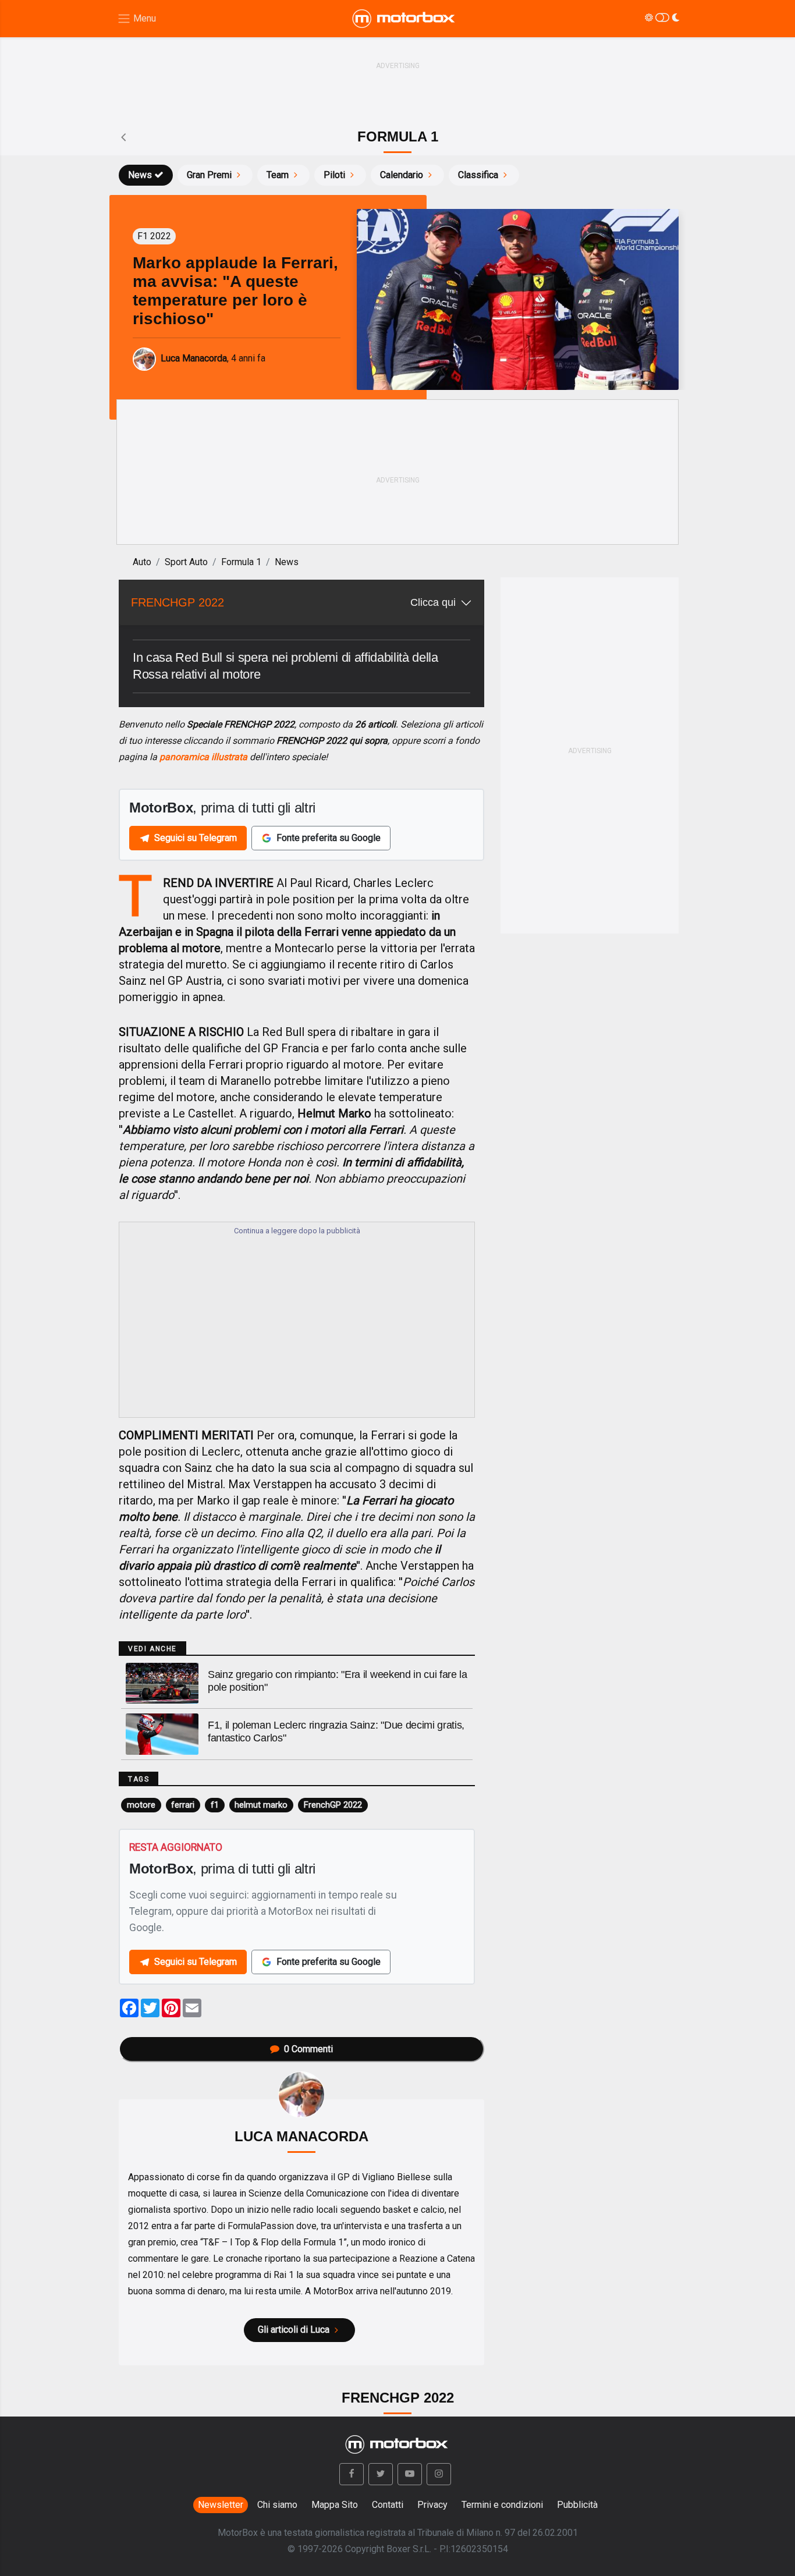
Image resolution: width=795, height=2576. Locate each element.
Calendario (402, 175)
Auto (142, 562)
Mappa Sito (335, 2505)
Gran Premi (209, 175)
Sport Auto (186, 562)
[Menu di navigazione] (136, 19)
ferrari (183, 1805)
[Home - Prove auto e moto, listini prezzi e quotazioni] (404, 19)
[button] (352, 2474)
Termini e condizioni (502, 2505)
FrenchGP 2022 (333, 1805)
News (140, 175)
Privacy (432, 2505)
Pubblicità (577, 2505)
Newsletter (221, 2505)
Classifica (478, 175)
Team (278, 175)
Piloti (334, 175)
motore (141, 1805)
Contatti (388, 2505)
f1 (215, 1805)
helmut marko (261, 1805)
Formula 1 (241, 562)
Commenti (308, 2049)
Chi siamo (277, 2505)
